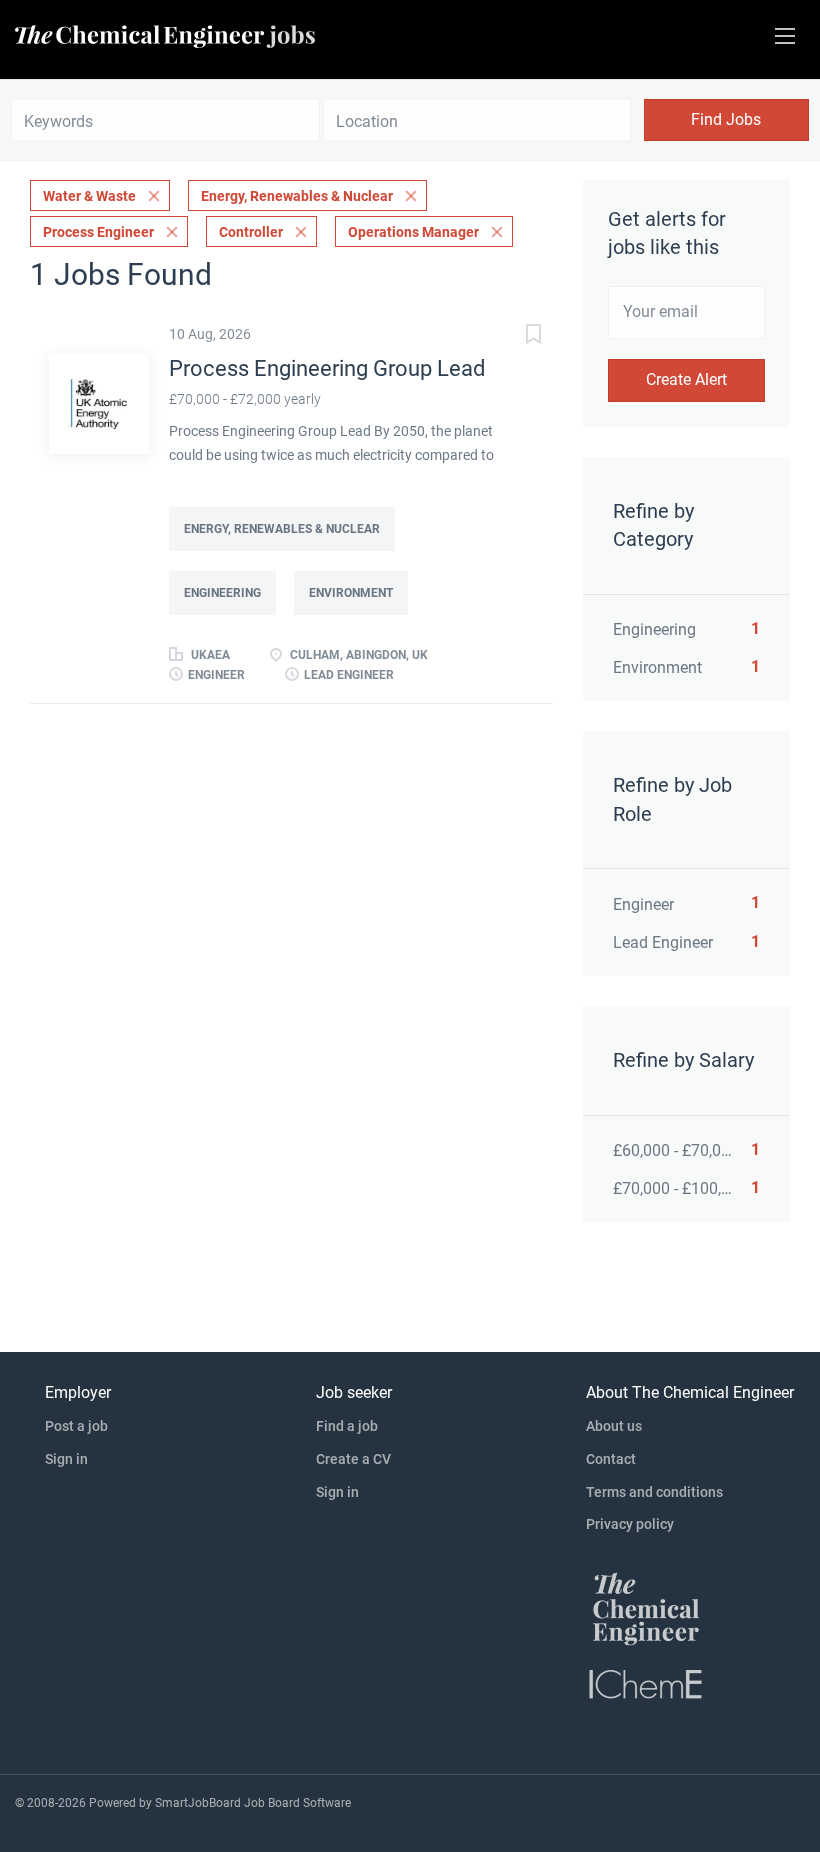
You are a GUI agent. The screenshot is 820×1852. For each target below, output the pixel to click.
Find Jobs (726, 119)
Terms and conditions (654, 1492)
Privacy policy (630, 1524)
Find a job (347, 1426)
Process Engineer (98, 232)
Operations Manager (413, 232)
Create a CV (353, 1459)
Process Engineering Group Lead (327, 368)
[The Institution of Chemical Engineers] (646, 1683)
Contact (611, 1459)
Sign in (66, 1459)
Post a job (76, 1426)
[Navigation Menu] (785, 36)
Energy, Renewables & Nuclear (297, 196)
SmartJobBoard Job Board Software (253, 1803)
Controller (251, 232)
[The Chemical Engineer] (646, 1608)
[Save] (513, 336)
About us (614, 1426)
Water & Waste (89, 196)
